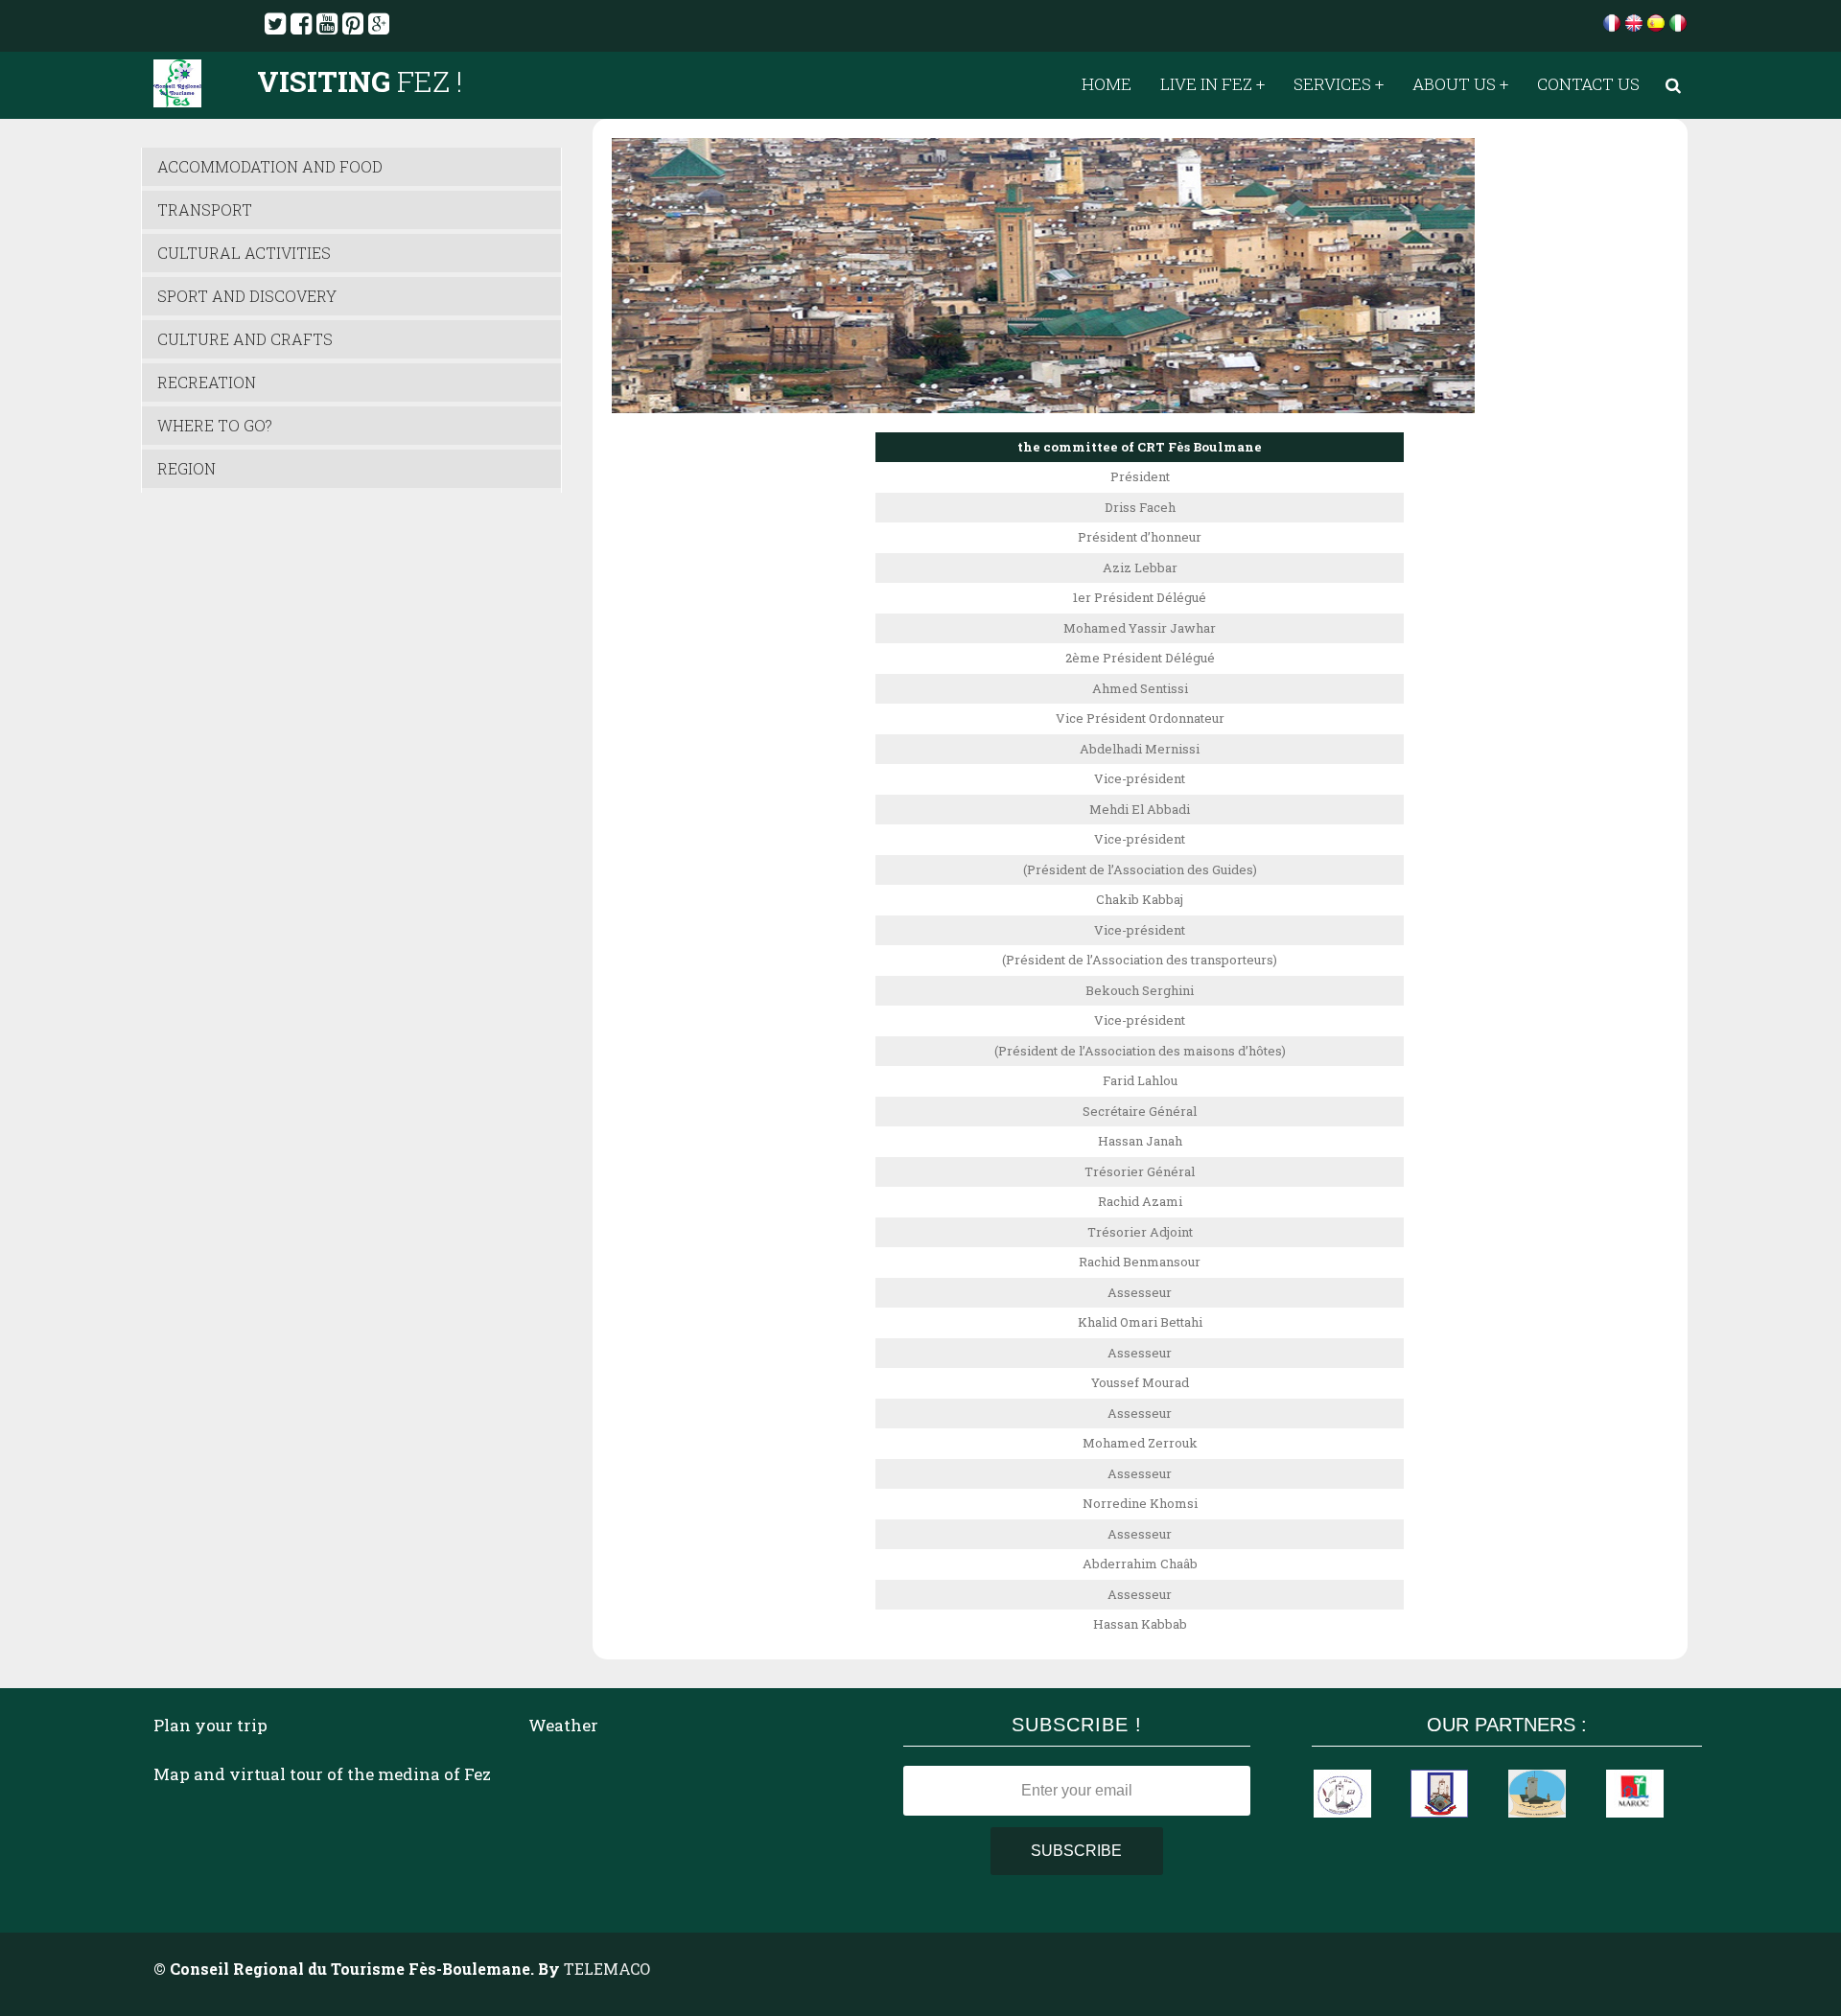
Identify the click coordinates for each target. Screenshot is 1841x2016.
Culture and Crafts (245, 339)
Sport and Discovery (247, 296)
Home (1107, 84)
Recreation (207, 382)
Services (1332, 84)
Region (186, 468)
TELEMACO (607, 1969)
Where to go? (215, 425)
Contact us (1588, 84)
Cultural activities (244, 253)
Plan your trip (210, 1725)
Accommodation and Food (270, 166)
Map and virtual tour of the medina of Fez (322, 1774)
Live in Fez (1206, 84)
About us (1454, 84)
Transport (205, 209)
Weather (563, 1725)
